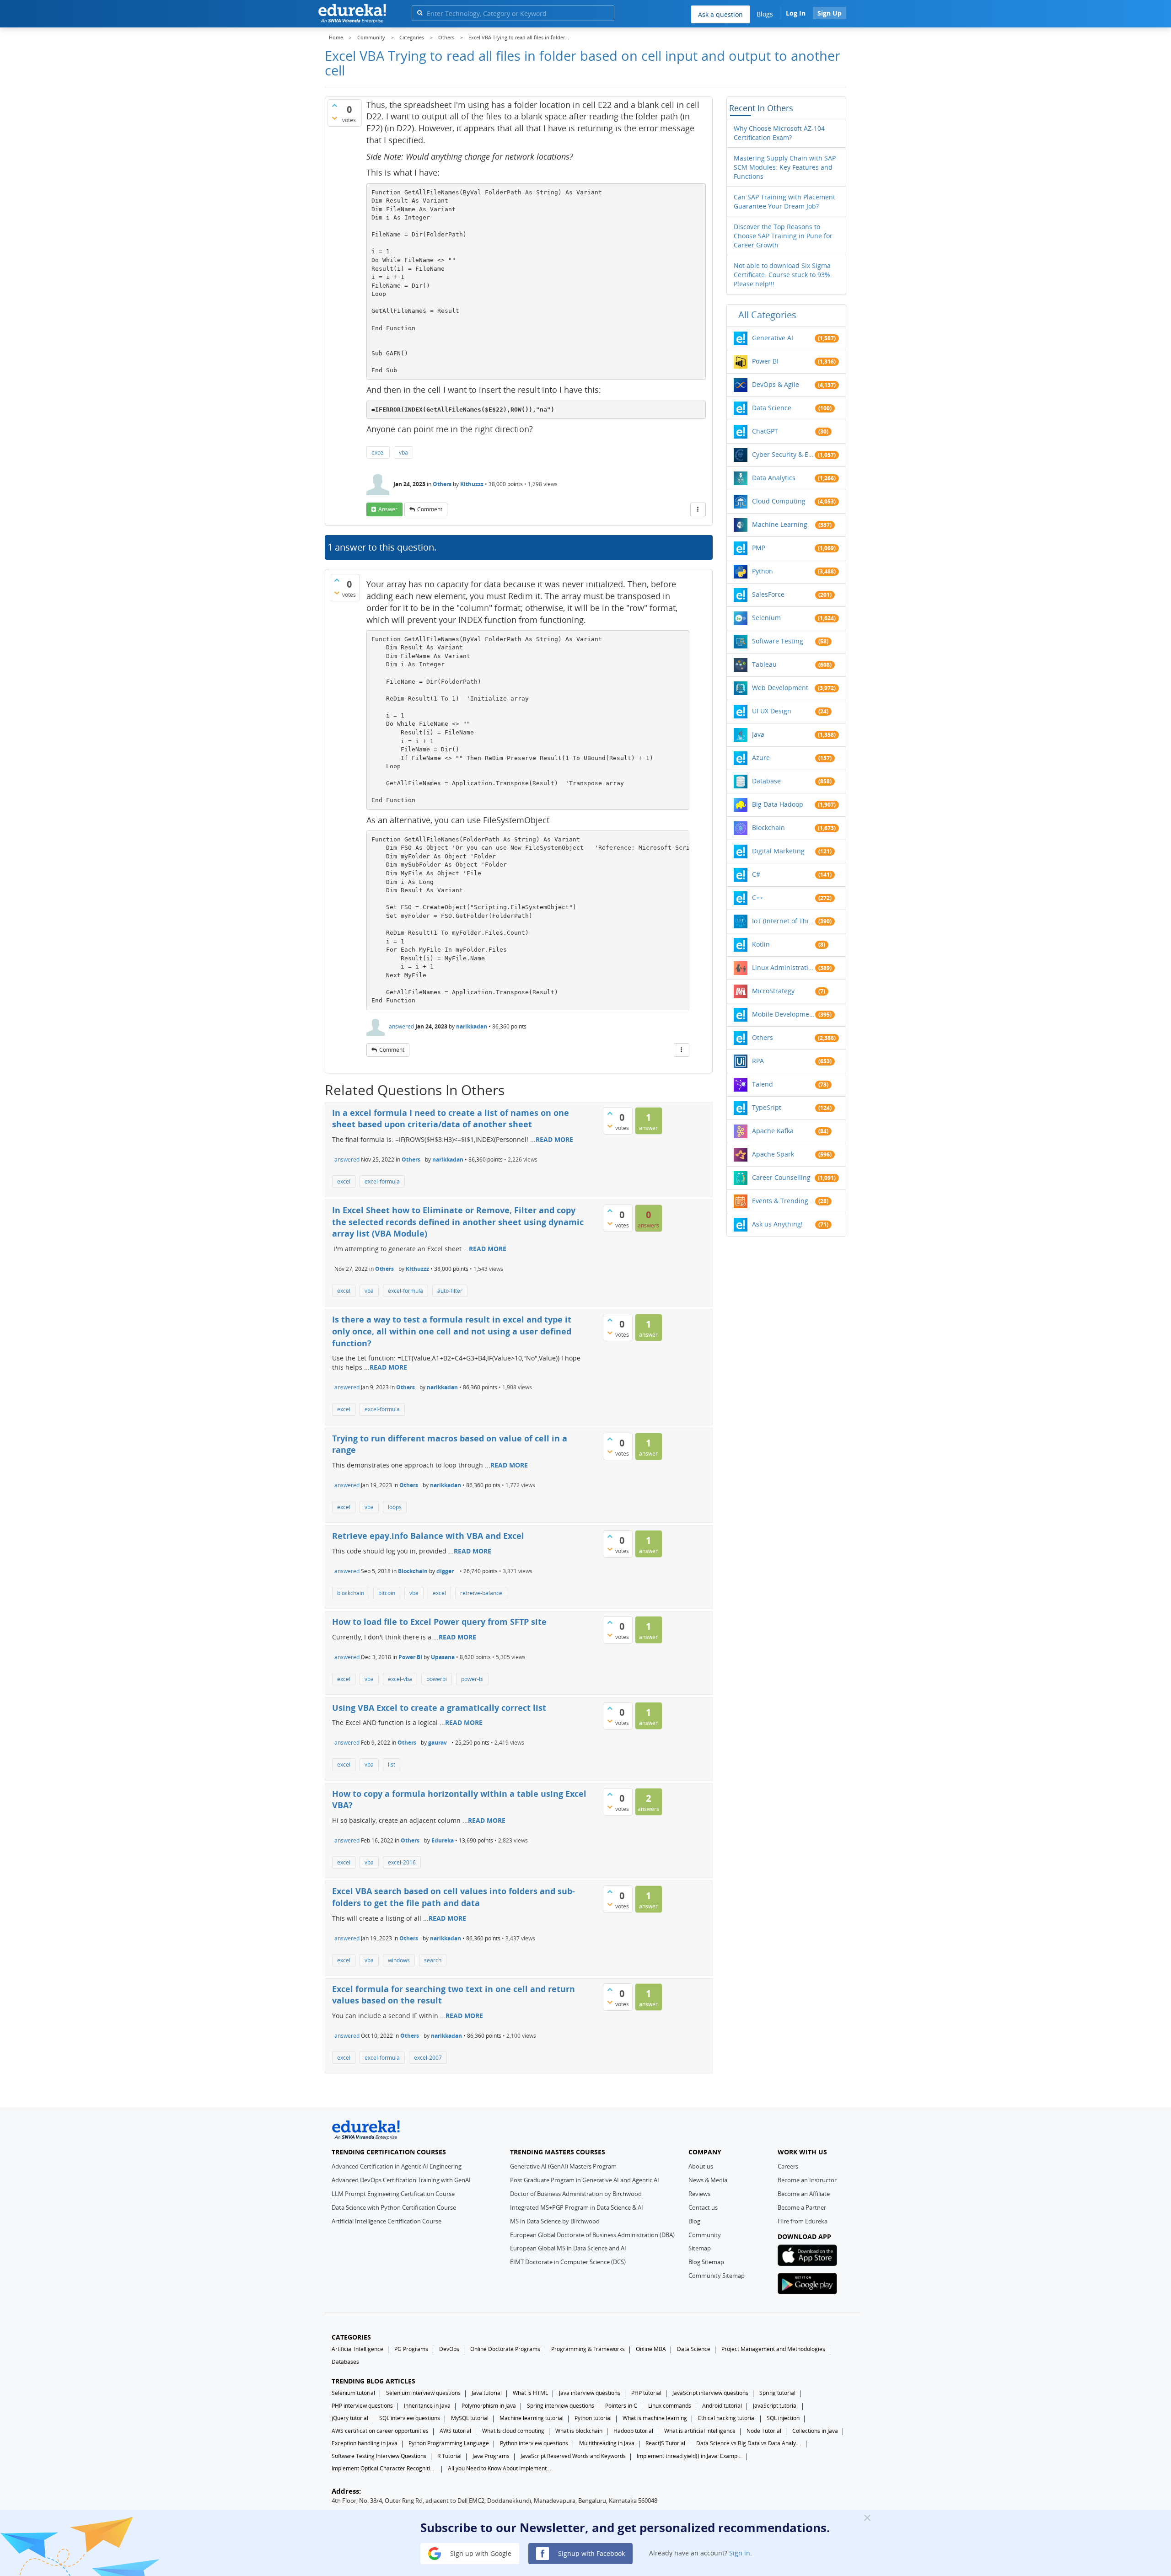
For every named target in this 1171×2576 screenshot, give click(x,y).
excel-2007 (428, 2058)
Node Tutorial (764, 2431)
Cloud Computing (779, 501)
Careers (788, 2166)
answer (388, 509)
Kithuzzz (472, 484)
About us (701, 2166)
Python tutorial (593, 2418)
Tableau (764, 664)
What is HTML (530, 2393)
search (433, 1960)
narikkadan (472, 1026)
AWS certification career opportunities (380, 2431)
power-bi (472, 1679)
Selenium (766, 618)
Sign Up (830, 13)
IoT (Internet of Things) (784, 921)
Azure (761, 758)
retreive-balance (481, 1593)
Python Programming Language (449, 2443)
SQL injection (783, 2418)
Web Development (780, 688)
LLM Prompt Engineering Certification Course (393, 2194)
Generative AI (773, 338)
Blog (694, 2221)
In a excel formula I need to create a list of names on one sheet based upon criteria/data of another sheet (451, 1119)
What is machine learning (655, 2418)
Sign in (740, 2553)
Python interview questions (534, 2443)
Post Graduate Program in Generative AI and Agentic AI (585, 2180)
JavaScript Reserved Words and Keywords (573, 2456)
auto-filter (450, 1291)
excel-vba (400, 1679)
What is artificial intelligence (700, 2431)
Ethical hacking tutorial (727, 2418)
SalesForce (768, 594)
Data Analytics (774, 478)
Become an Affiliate (804, 2194)
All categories (767, 315)
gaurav (438, 1743)
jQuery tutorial (350, 2418)
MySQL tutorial (470, 2418)
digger (445, 1571)
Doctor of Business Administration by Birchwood (576, 2194)
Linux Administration (784, 967)
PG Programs (411, 2349)
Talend (763, 1084)
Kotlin (761, 944)
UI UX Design (772, 711)
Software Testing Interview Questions (379, 2456)
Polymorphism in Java (489, 2406)
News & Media (708, 2180)
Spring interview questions (561, 2406)
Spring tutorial (777, 2393)
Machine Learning (780, 524)
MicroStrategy (773, 991)
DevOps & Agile (776, 384)
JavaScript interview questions (710, 2393)
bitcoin (387, 1593)
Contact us (703, 2207)
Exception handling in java (365, 2443)
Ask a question (720, 14)
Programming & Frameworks (588, 2349)
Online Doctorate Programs (505, 2349)
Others (442, 484)
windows (399, 1960)
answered (401, 1026)
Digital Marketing (778, 851)
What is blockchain (579, 2431)
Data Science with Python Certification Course (394, 2207)
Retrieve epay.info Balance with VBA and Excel (428, 1536)
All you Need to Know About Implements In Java (500, 2468)
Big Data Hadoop (778, 804)
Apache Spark (773, 1154)
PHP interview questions (362, 2406)
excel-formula (382, 1181)
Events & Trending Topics (784, 1201)
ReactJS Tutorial (665, 2443)
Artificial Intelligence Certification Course (387, 2221)
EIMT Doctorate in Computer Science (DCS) (568, 2262)
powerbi (437, 1679)
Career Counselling (781, 1177)
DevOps (449, 2349)
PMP (759, 548)
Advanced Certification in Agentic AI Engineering (397, 2166)
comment (430, 509)
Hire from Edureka (803, 2221)
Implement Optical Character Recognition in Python (384, 2468)
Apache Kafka (773, 1131)
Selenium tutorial (353, 2393)
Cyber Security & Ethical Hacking (784, 454)
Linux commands (670, 2406)
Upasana (443, 1657)
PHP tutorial (646, 2393)
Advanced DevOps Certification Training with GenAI (401, 2180)
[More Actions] (698, 509)
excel (378, 453)
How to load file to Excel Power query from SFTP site (439, 1622)
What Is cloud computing (513, 2431)
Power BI (410, 1657)
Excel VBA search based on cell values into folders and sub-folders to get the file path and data (454, 1897)
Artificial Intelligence (357, 2349)
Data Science (772, 408)
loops (395, 1507)
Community (705, 2235)
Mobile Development (784, 1014)
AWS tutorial (455, 2431)
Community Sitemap (717, 2276)
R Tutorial (449, 2456)
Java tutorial (487, 2393)
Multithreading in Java (607, 2443)
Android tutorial (722, 2406)
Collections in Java (815, 2431)
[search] (420, 13)
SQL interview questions (410, 2418)
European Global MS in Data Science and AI (568, 2248)
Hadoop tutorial (633, 2431)
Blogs (765, 14)
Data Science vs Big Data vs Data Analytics (749, 2443)
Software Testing (778, 641)
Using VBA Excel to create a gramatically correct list (439, 1708)
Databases (345, 2362)
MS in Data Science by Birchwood (555, 2221)
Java (758, 734)
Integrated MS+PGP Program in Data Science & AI (577, 2207)
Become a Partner (802, 2207)
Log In (796, 13)
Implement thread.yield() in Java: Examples (689, 2456)
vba (403, 453)
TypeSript (767, 1107)
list (392, 1765)
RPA (758, 1061)
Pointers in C (621, 2406)
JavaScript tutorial (775, 2406)
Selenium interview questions (423, 2393)
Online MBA (651, 2349)
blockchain (351, 1593)
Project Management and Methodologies (773, 2349)
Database (766, 781)
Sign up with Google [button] (480, 2553)
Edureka (443, 1840)
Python (763, 571)
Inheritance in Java (427, 2406)
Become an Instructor (807, 2180)
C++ (758, 897)
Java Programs (491, 2456)
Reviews (699, 2194)
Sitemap (700, 2248)
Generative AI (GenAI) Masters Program (563, 2166)
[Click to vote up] (334, 105)
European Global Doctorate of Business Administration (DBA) (592, 2235)
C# (756, 874)
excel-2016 (402, 1862)
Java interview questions (590, 2393)
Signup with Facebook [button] (591, 2553)
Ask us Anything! (777, 1224)
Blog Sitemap (706, 2262)
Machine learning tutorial (532, 2418)
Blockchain (413, 1571)
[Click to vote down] (334, 118)
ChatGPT (765, 431)
